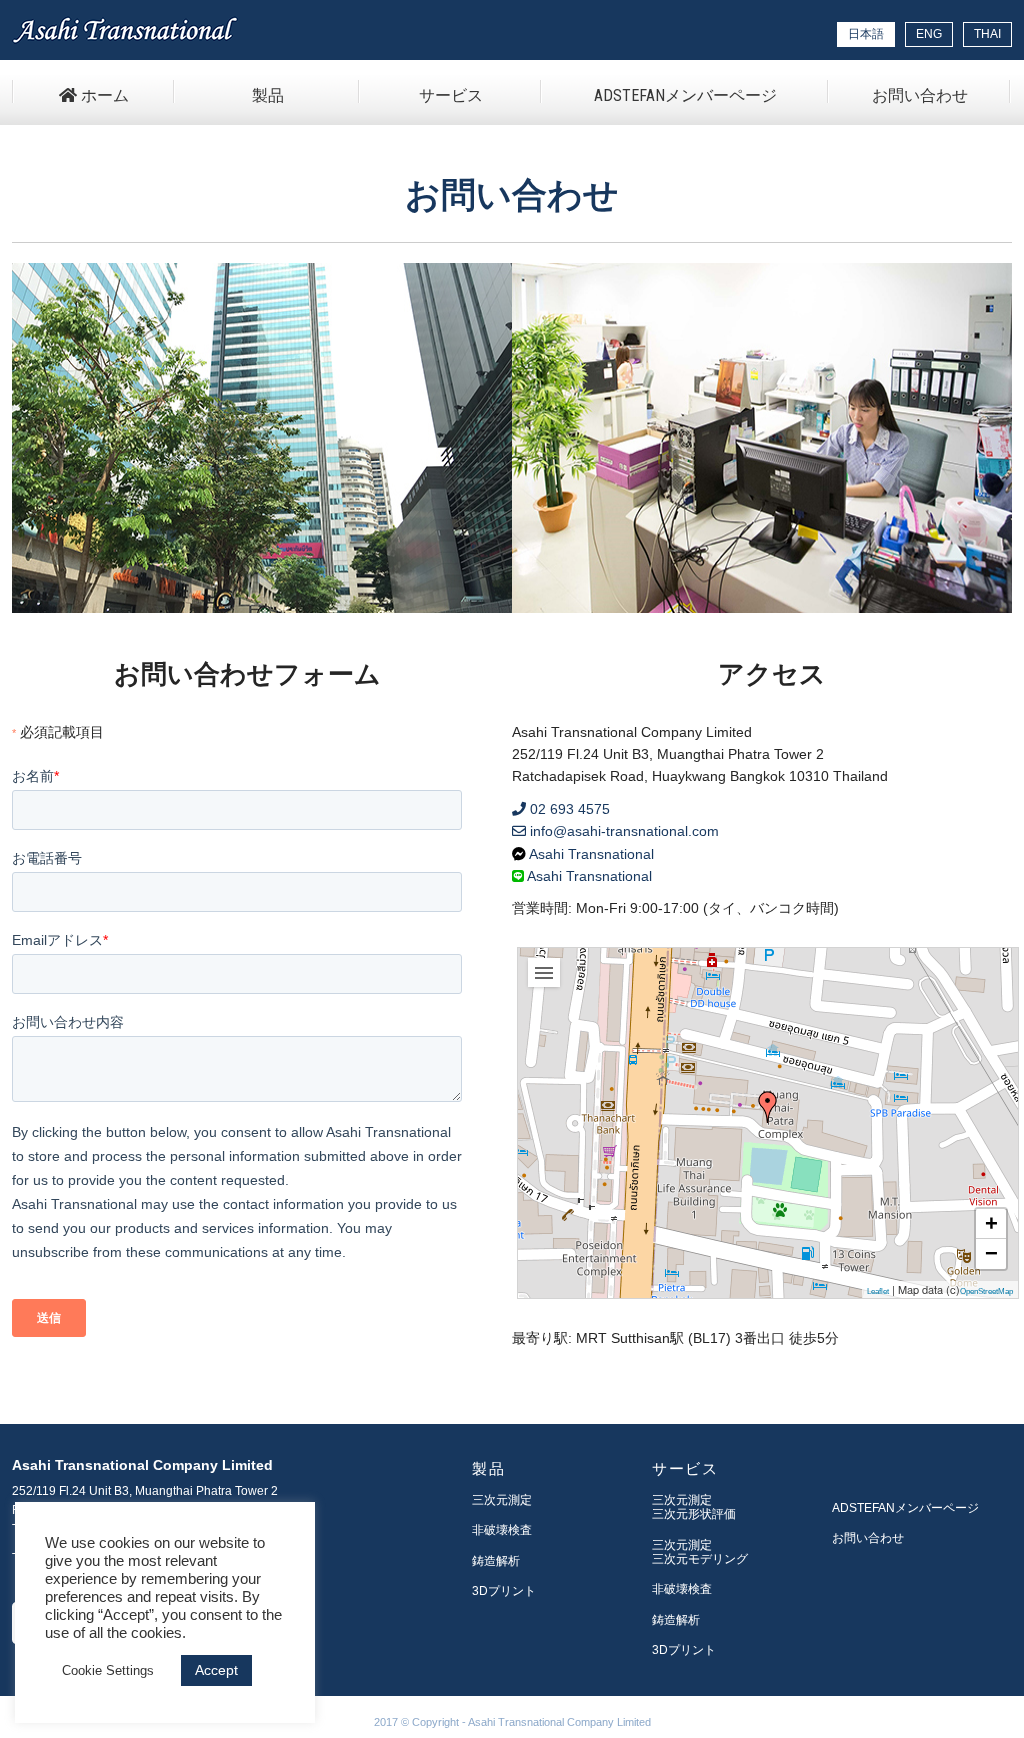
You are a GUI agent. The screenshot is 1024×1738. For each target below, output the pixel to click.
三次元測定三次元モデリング (700, 1552)
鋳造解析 (496, 1561)
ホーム (103, 95)
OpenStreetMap (986, 1291)
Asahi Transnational (590, 854)
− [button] (991, 1253)
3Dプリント (504, 1591)
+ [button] (991, 1223)
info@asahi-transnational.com (622, 831)
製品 (268, 95)
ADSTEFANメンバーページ (685, 95)
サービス (451, 95)
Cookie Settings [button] (108, 1670)
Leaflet (878, 1291)
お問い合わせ (920, 95)
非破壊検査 (502, 1530)
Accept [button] (216, 1670)
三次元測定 (502, 1500)
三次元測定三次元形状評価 (694, 1507)
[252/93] (768, 1107)
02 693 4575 (568, 809)
